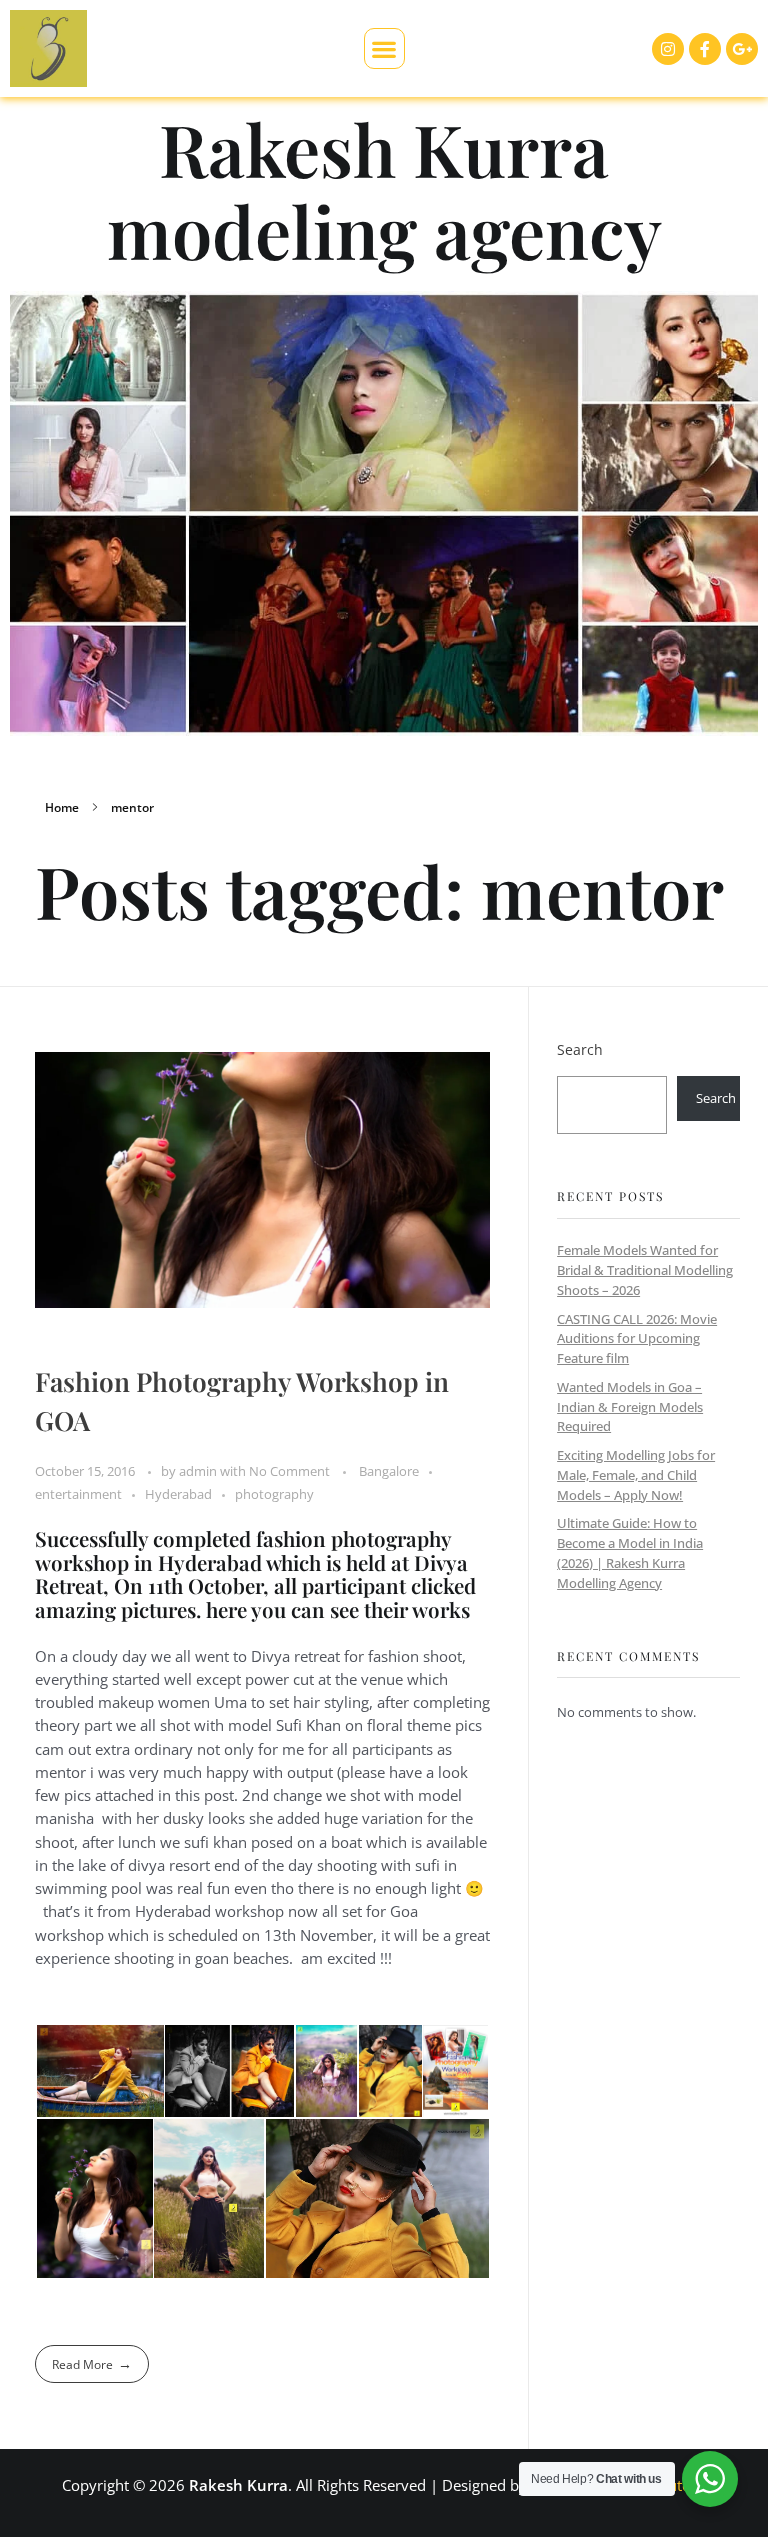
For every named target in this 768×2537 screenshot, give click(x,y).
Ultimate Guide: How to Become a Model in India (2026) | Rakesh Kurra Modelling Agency (630, 1552)
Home (62, 807)
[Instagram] (668, 49)
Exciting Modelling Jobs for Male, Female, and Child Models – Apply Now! (636, 1474)
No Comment (289, 1471)
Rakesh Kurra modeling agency (384, 189)
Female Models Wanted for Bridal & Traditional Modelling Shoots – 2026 (645, 1269)
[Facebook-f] (705, 49)
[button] (384, 48)
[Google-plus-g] (742, 49)
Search (580, 1049)
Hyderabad (178, 1494)
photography (274, 1494)
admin (199, 1471)
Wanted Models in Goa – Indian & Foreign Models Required (630, 1406)
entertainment (78, 1494)
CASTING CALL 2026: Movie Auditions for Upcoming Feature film (637, 1338)
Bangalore (389, 1471)
